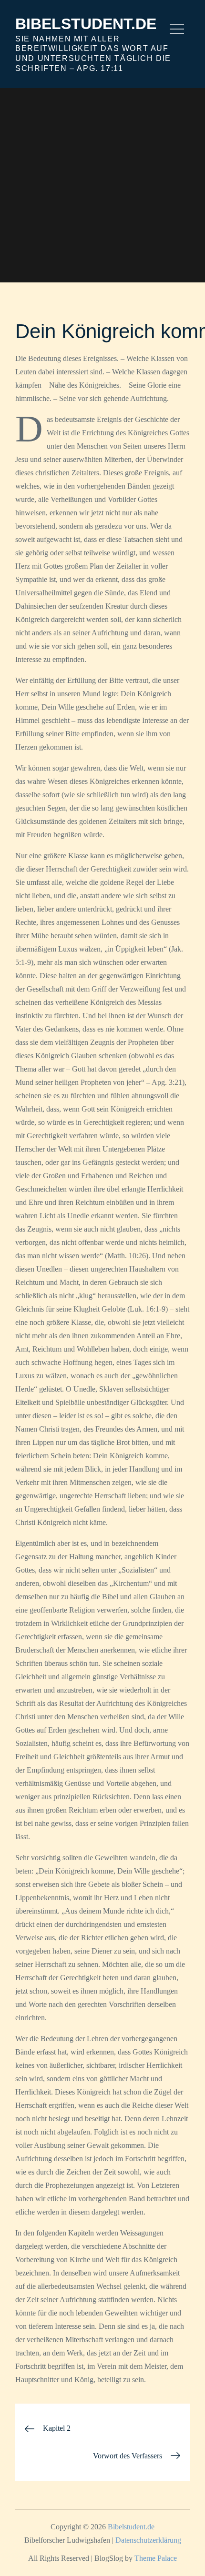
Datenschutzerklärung (148, 2540)
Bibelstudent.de (86, 24)
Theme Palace (156, 2558)
